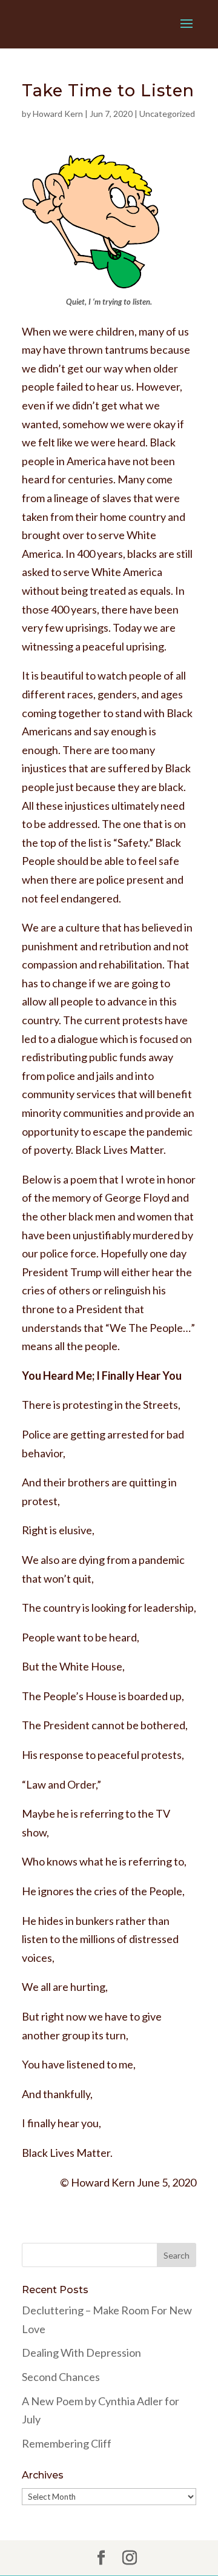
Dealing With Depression (81, 2353)
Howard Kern (58, 114)
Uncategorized (167, 114)
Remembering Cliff (67, 2443)
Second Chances (61, 2377)
